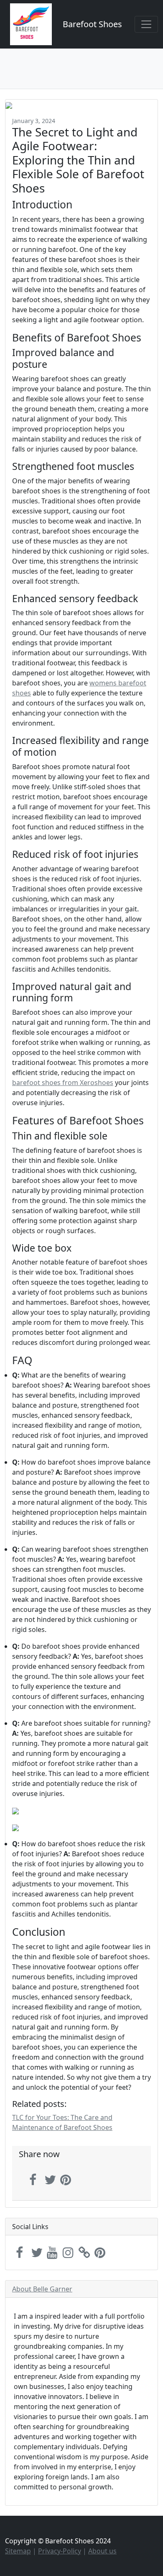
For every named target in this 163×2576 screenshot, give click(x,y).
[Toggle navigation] (146, 24)
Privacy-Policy (60, 2551)
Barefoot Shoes (92, 24)
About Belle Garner (42, 2289)
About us (102, 2551)
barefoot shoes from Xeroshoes (63, 1083)
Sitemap (18, 2551)
